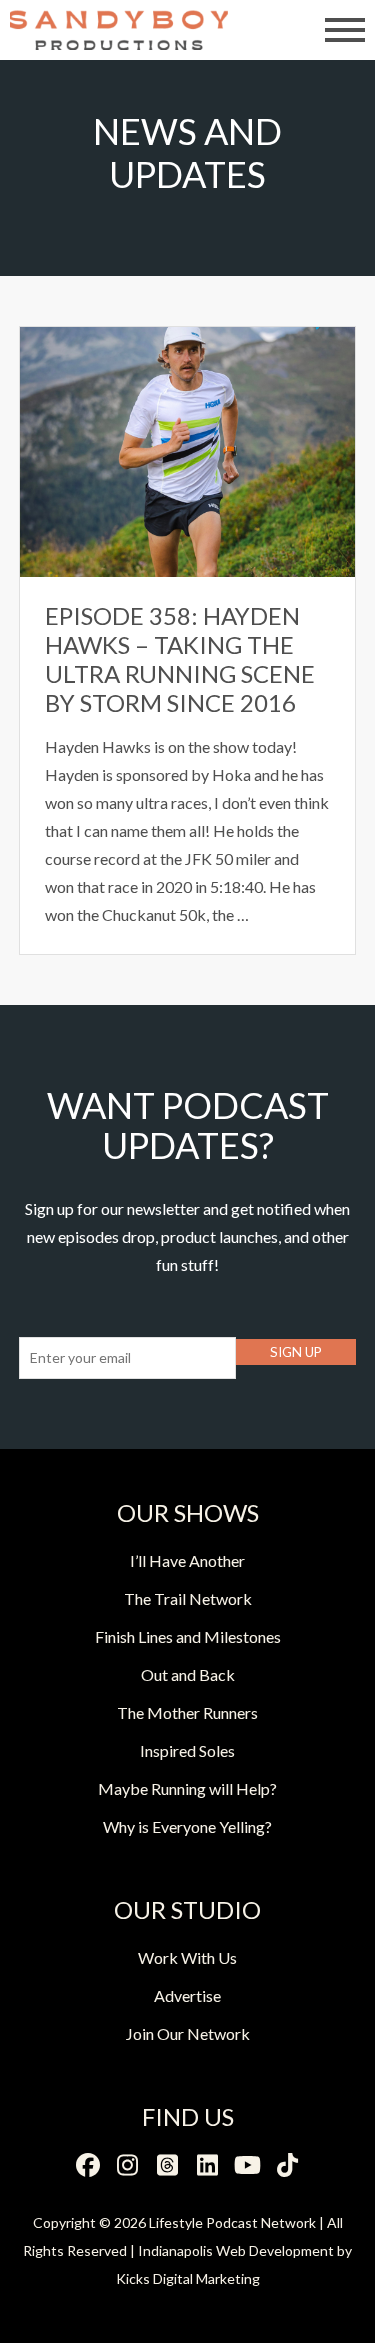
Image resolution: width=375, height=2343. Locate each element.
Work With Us (187, 1957)
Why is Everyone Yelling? (187, 1826)
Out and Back (188, 1674)
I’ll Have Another (187, 1560)
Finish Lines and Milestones (188, 1636)
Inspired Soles (187, 1750)
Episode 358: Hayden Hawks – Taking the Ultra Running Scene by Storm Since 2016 (180, 658)
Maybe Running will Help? (187, 1788)
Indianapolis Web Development (236, 2250)
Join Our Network (188, 2033)
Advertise (187, 1995)
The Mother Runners (187, 1712)
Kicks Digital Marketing (188, 2278)
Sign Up (296, 1352)
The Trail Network (188, 1598)
